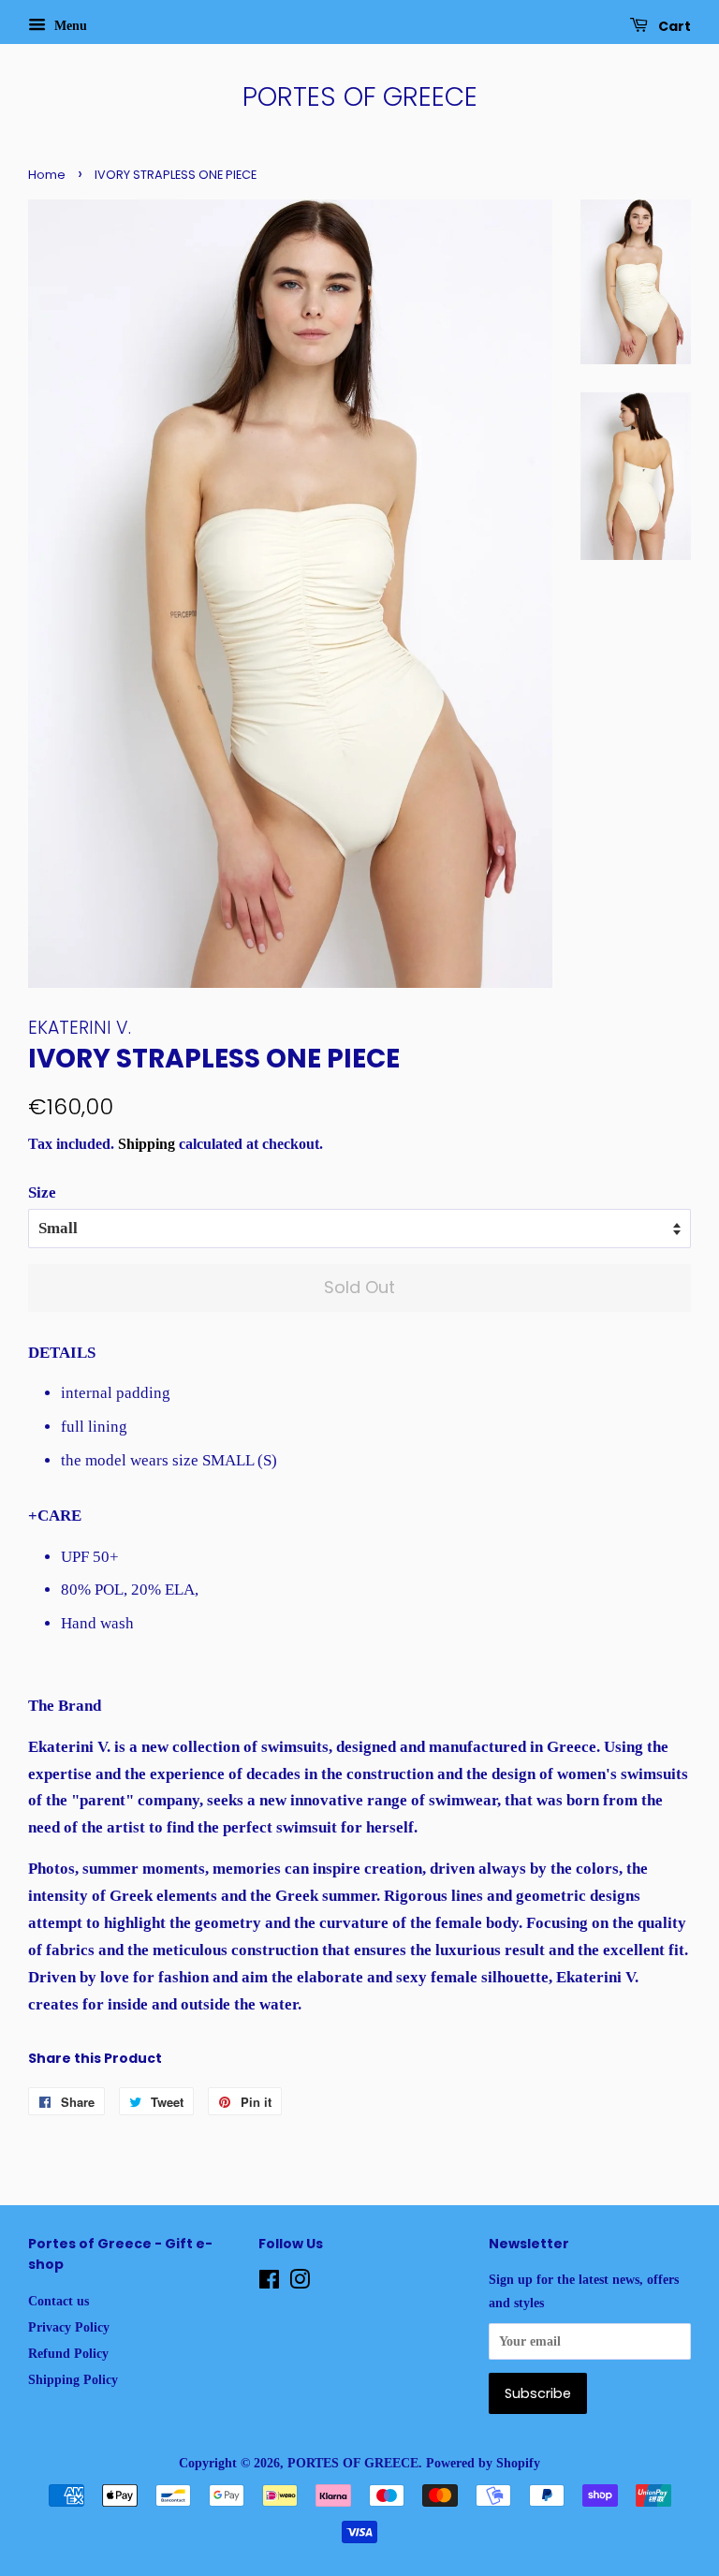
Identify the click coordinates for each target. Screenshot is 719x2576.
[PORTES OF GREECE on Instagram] (300, 2283)
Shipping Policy (73, 2379)
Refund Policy (68, 2353)
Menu (69, 26)
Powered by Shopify (483, 2463)
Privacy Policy (69, 2327)
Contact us (59, 2301)
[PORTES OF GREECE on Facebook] (269, 2283)
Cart (673, 26)
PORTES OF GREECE (360, 97)
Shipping (147, 1144)
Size (42, 1192)
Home (47, 175)
